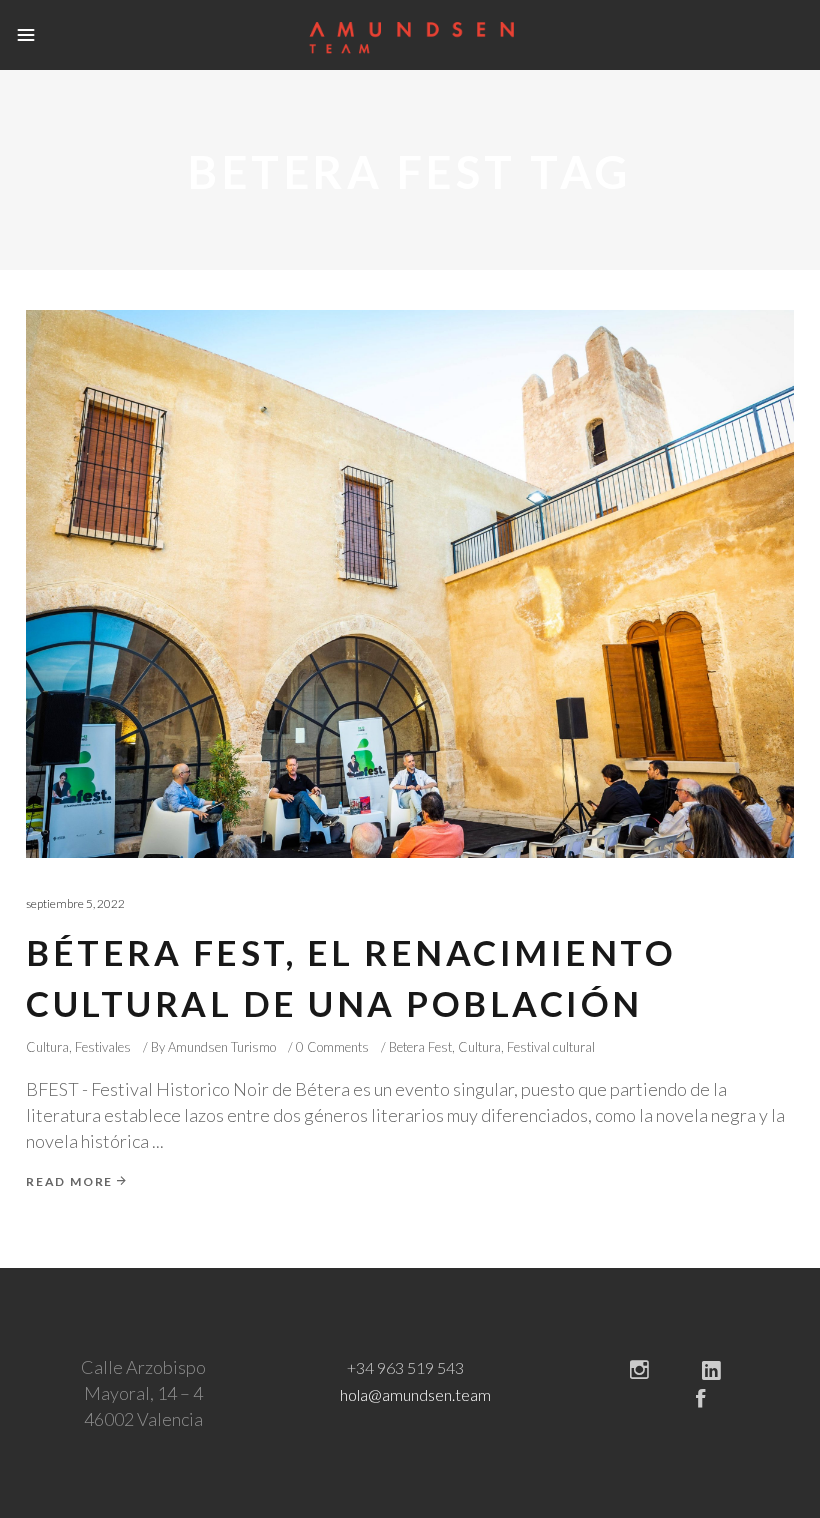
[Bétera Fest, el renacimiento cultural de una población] (410, 584)
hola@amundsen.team (415, 1394)
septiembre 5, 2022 (75, 903)
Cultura (47, 1047)
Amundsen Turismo (222, 1047)
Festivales (103, 1047)
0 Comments (332, 1047)
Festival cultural (551, 1047)
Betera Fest (420, 1047)
